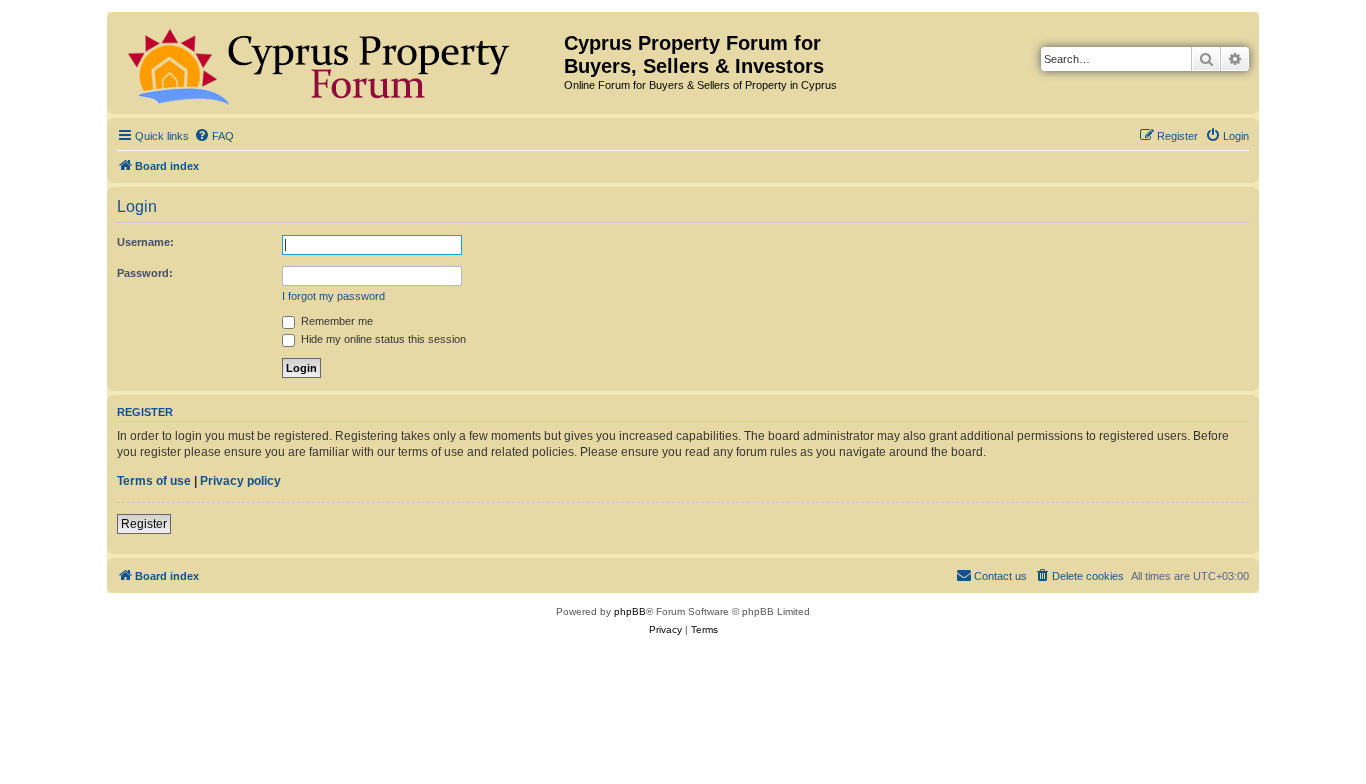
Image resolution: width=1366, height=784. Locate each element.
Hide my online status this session (382, 339)
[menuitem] (214, 136)
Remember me (335, 321)
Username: (145, 242)
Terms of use (154, 481)
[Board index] (338, 63)
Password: (145, 273)
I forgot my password (333, 296)
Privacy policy (240, 481)
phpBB (630, 611)
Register (144, 524)
